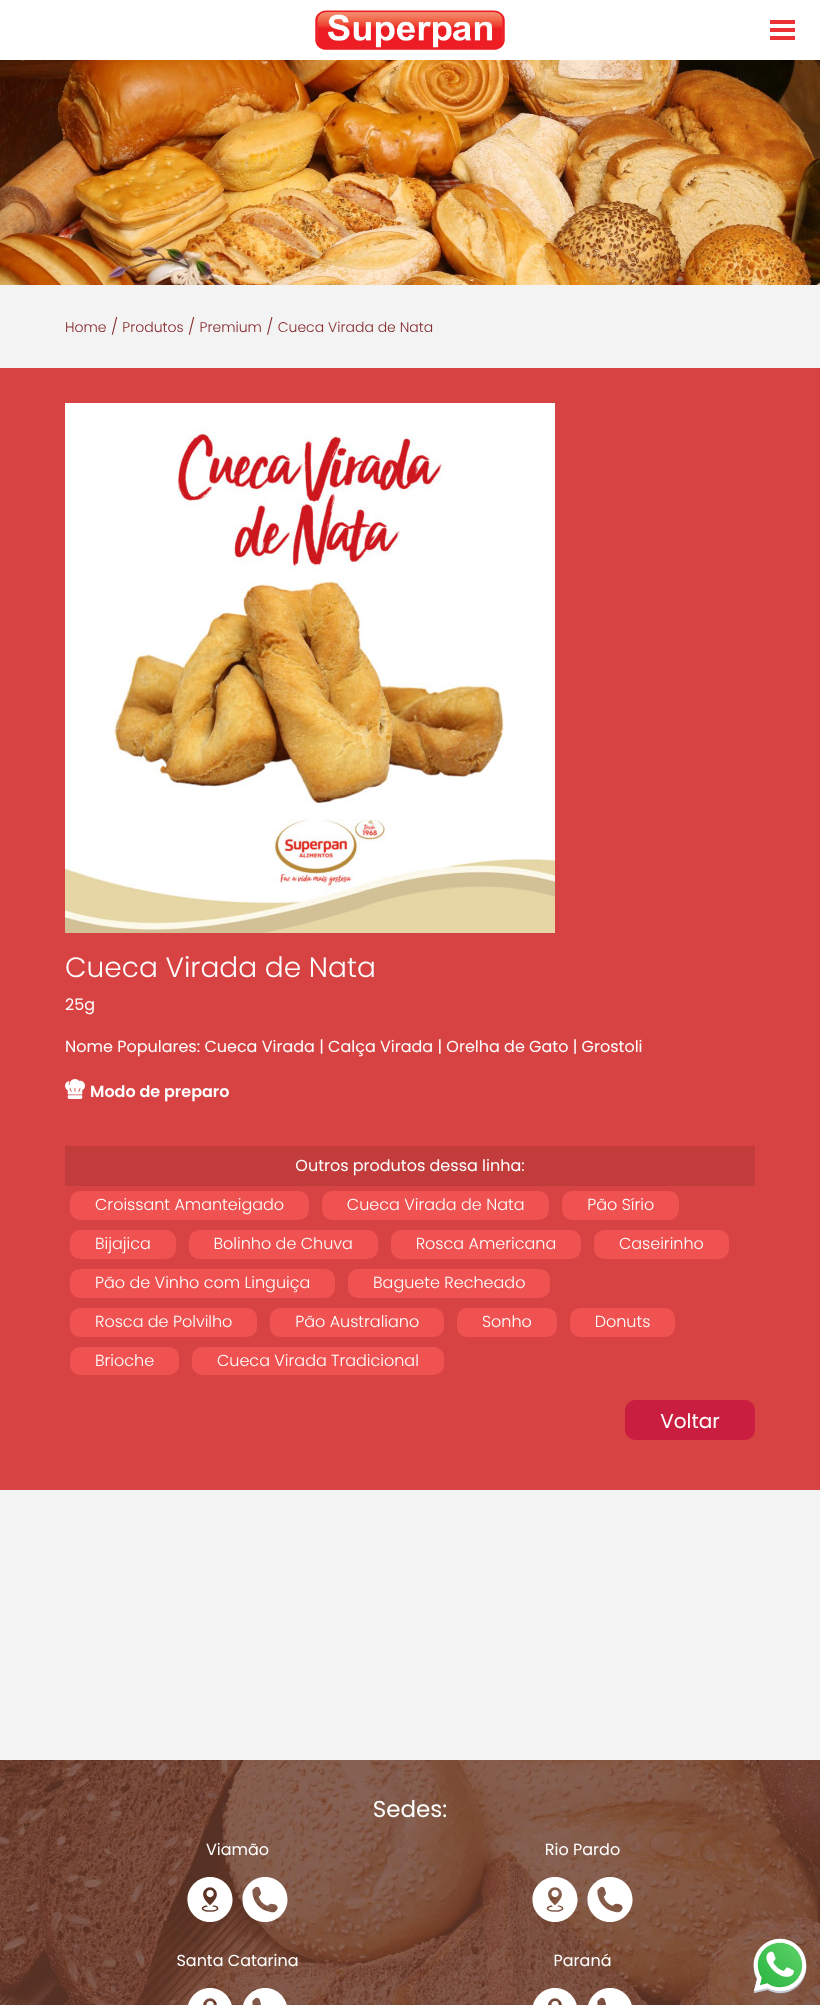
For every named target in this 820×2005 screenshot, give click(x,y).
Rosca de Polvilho (163, 1321)
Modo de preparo (160, 1091)
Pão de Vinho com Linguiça (202, 1282)
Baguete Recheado (449, 1282)
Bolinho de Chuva (283, 1243)
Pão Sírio (620, 1204)
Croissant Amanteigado (189, 1204)
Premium (231, 327)
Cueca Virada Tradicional (318, 1360)
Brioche (124, 1360)
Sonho (507, 1321)
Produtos (152, 327)
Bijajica (123, 1243)
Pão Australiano (357, 1321)
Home (86, 327)
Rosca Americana (486, 1243)
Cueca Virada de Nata (436, 1204)
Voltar (690, 1421)
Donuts (623, 1321)
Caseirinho (661, 1243)
